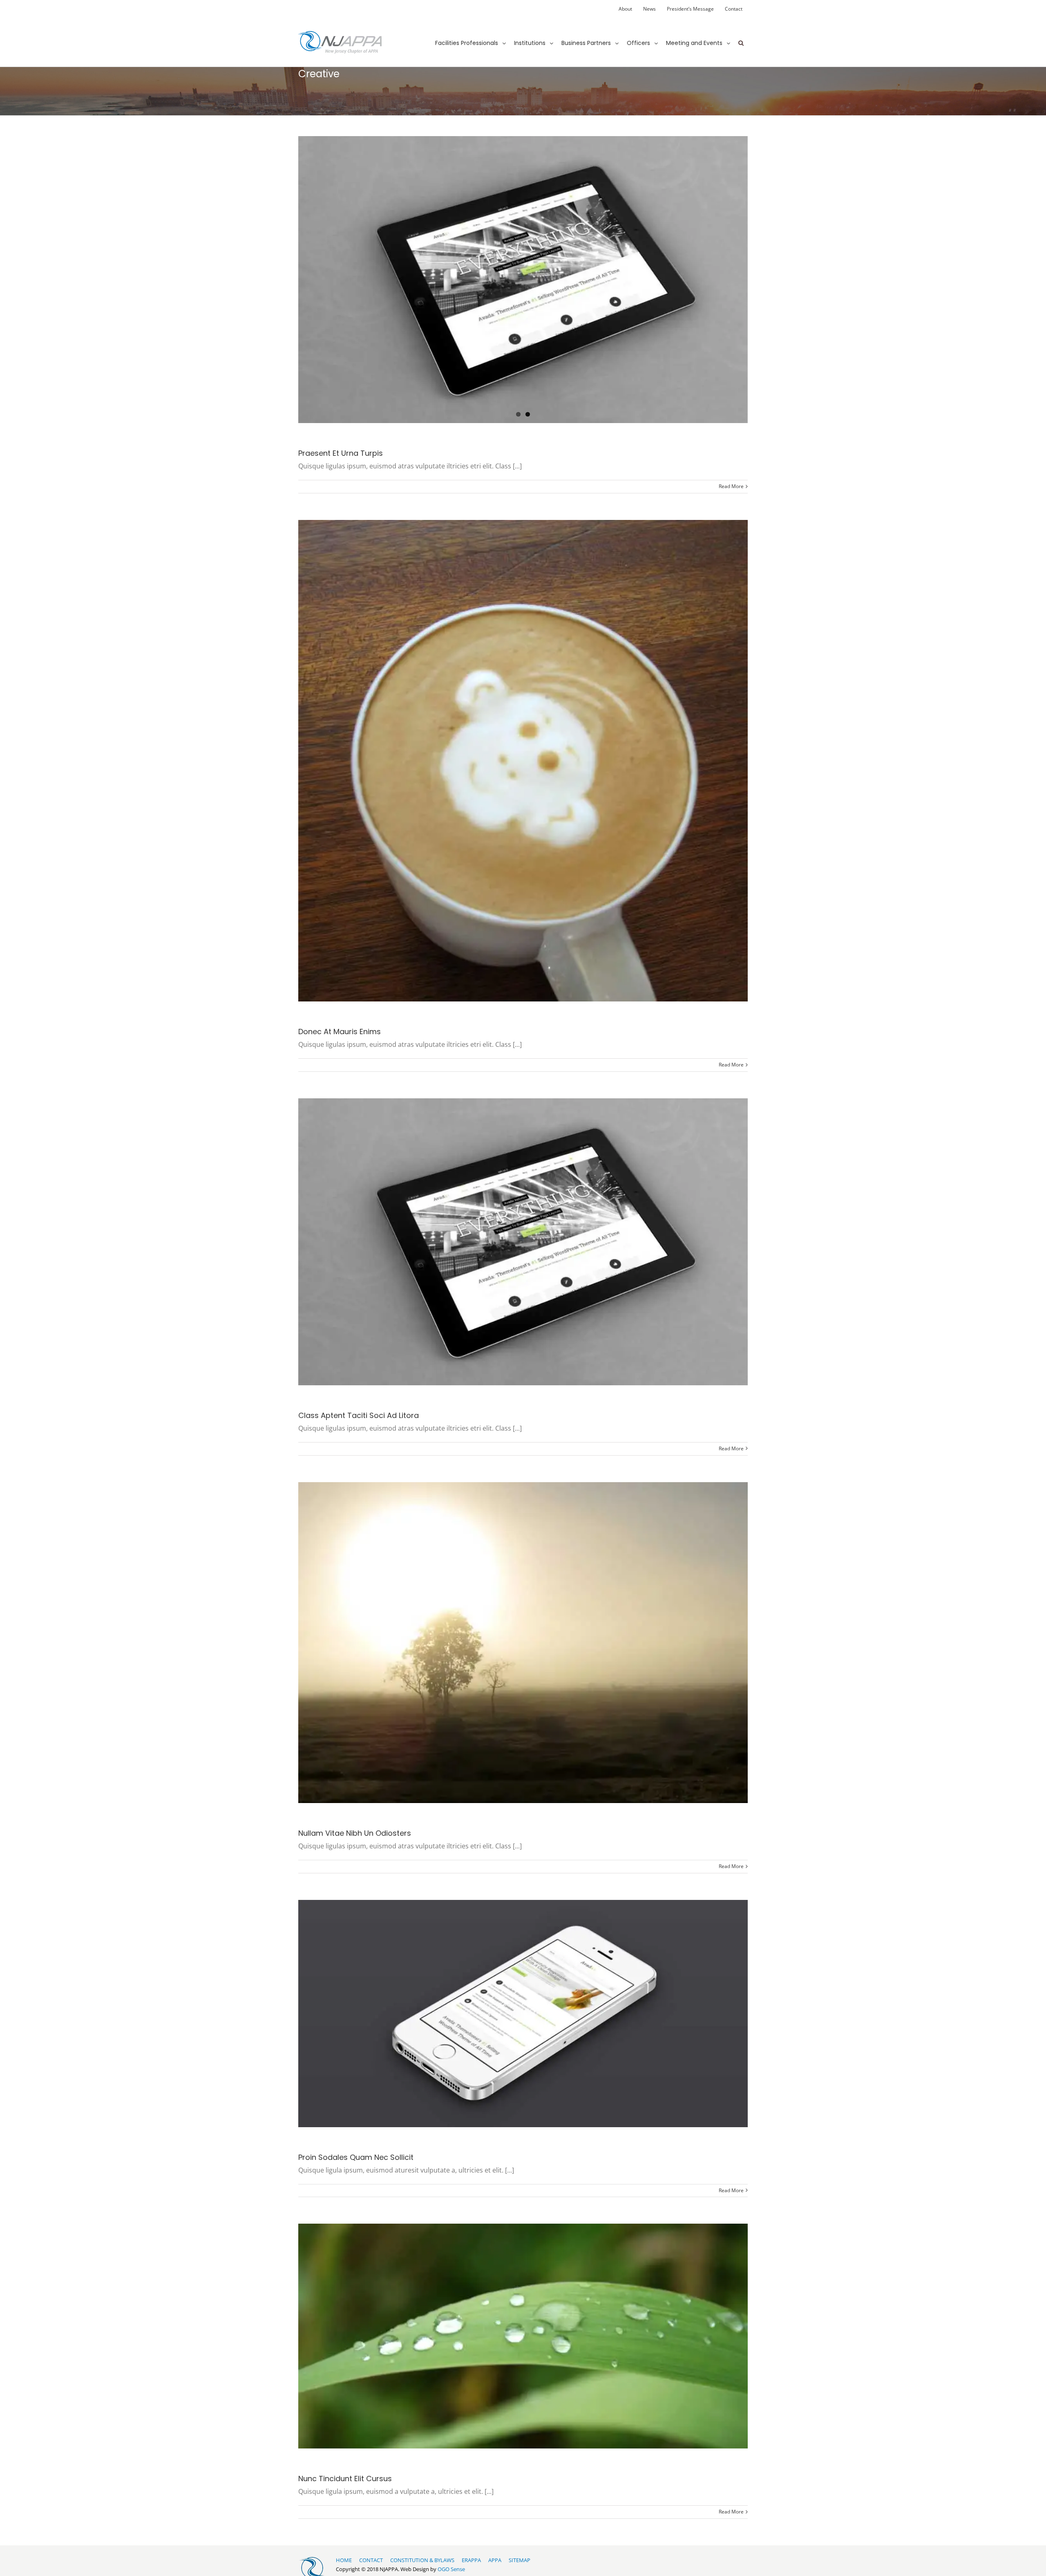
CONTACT (371, 2560)
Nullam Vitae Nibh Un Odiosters (355, 1833)
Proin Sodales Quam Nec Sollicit (356, 2157)
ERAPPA (471, 2560)
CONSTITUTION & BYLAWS (422, 2560)
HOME (344, 2560)
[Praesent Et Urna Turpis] (523, 280)
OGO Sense (451, 2569)
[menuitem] (625, 9)
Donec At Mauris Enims (340, 1032)
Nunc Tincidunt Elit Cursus (345, 2479)
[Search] (741, 36)
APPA (495, 2560)
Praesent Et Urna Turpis (341, 453)
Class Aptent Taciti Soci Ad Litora (359, 1415)
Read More (731, 486)
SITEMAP (520, 2560)
